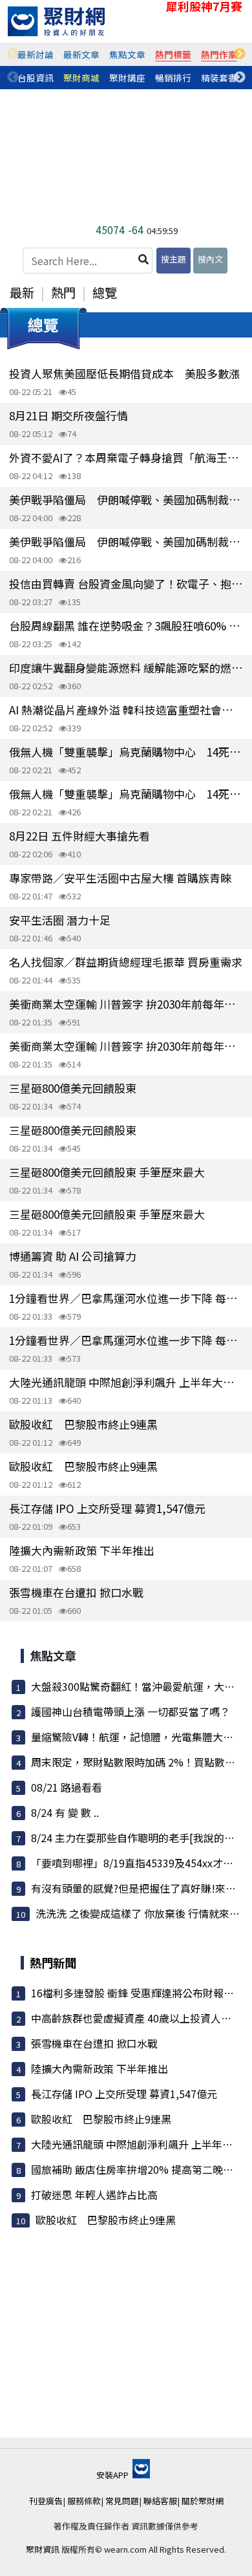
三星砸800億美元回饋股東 (73, 1088)
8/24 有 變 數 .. (65, 1812)
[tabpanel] (36, 54)
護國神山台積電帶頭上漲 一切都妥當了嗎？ (131, 1712)
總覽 (105, 292)
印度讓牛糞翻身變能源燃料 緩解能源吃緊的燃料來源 (126, 668)
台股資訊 (36, 78)
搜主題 (173, 259)
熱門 (63, 292)
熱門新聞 (53, 1962)
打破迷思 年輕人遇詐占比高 (94, 2195)
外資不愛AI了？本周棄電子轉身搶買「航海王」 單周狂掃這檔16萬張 (126, 457)
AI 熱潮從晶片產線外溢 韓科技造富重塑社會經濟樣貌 (126, 710)
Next (240, 54)
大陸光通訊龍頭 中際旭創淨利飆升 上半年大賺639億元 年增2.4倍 (126, 1382)
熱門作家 (219, 54)
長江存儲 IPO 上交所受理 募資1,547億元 (107, 1508)
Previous (13, 54)
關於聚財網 (203, 2501)
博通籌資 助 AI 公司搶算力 (73, 1256)
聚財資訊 (43, 2549)
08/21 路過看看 (67, 1787)
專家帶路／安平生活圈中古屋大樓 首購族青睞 (120, 878)
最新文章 (81, 54)
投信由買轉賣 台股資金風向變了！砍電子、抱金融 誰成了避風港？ (126, 584)
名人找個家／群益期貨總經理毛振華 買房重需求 (126, 962)
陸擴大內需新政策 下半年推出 (82, 1550)
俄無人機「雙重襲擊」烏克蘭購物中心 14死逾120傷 (126, 752)
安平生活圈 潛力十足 (60, 920)
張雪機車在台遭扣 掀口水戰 (76, 1592)
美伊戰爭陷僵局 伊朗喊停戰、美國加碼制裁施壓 (126, 499)
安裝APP (113, 2475)
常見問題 (122, 2501)
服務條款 (84, 2501)
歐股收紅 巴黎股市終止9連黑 (83, 1424)
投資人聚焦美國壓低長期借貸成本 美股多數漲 (124, 373)
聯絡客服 (160, 2501)
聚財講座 (127, 78)
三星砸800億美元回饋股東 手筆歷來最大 (107, 1172)
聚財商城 (81, 78)
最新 (22, 292)
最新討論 (36, 54)
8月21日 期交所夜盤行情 (68, 415)
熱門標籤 (173, 54)
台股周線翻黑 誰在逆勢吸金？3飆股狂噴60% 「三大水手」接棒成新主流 (126, 626)
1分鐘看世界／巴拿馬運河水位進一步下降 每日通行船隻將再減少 (126, 1298)
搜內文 (210, 259)
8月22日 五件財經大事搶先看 (79, 836)
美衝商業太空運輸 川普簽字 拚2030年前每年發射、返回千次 (126, 1004)
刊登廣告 (46, 2501)
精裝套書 (219, 78)
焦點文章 (127, 54)
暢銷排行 (173, 78)
